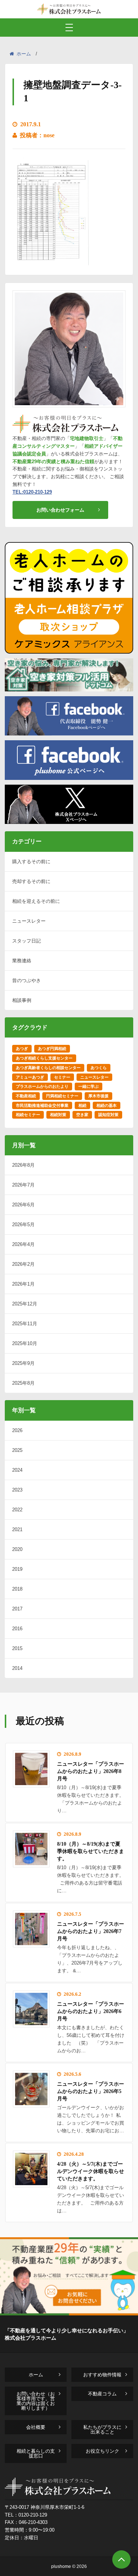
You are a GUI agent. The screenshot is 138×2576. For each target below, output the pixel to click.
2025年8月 (23, 1383)
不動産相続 (26, 1096)
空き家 (82, 1115)
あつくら (99, 1068)
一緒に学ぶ (89, 1086)
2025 (17, 1450)
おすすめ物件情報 (102, 2375)
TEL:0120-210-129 (32, 492)
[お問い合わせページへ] (69, 2313)
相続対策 (58, 1115)
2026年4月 (23, 1244)
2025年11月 (25, 1324)
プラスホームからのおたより (42, 1086)
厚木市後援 (98, 1096)
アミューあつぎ (30, 1077)
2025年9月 (23, 1363)
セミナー (62, 1077)
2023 (17, 1490)
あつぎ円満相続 (52, 1049)
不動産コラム (102, 2394)
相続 (82, 1105)
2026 (17, 1430)
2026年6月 (23, 1205)
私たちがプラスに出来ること (102, 2430)
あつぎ (22, 1049)
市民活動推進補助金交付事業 (42, 1105)
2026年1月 (23, 1284)
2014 (17, 1668)
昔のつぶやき (26, 980)
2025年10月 (25, 1343)
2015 (17, 1648)
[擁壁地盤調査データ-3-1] (52, 263)
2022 (17, 1510)
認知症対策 (108, 1115)
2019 (17, 1569)
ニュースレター (29, 921)
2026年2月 (23, 1264)
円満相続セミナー (62, 1096)
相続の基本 (107, 1105)
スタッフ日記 (26, 941)
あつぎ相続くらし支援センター (44, 1058)
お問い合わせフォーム (60, 510)
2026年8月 (23, 1165)
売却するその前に (31, 881)
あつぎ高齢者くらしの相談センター (48, 1068)
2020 (17, 1549)
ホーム (24, 54)
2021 (17, 1529)
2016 (17, 1629)
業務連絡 (22, 961)
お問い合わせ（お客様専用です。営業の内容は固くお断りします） (36, 2401)
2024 (17, 1470)
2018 (17, 1589)
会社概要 (36, 2427)
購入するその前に (31, 862)
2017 (17, 1609)
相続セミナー (28, 1115)
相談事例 (22, 1000)
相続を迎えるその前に (36, 901)
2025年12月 (25, 1304)
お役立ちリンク (102, 2451)
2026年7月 (23, 1185)
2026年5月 (23, 1225)
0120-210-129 (33, 2515)
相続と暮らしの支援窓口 (36, 2453)
